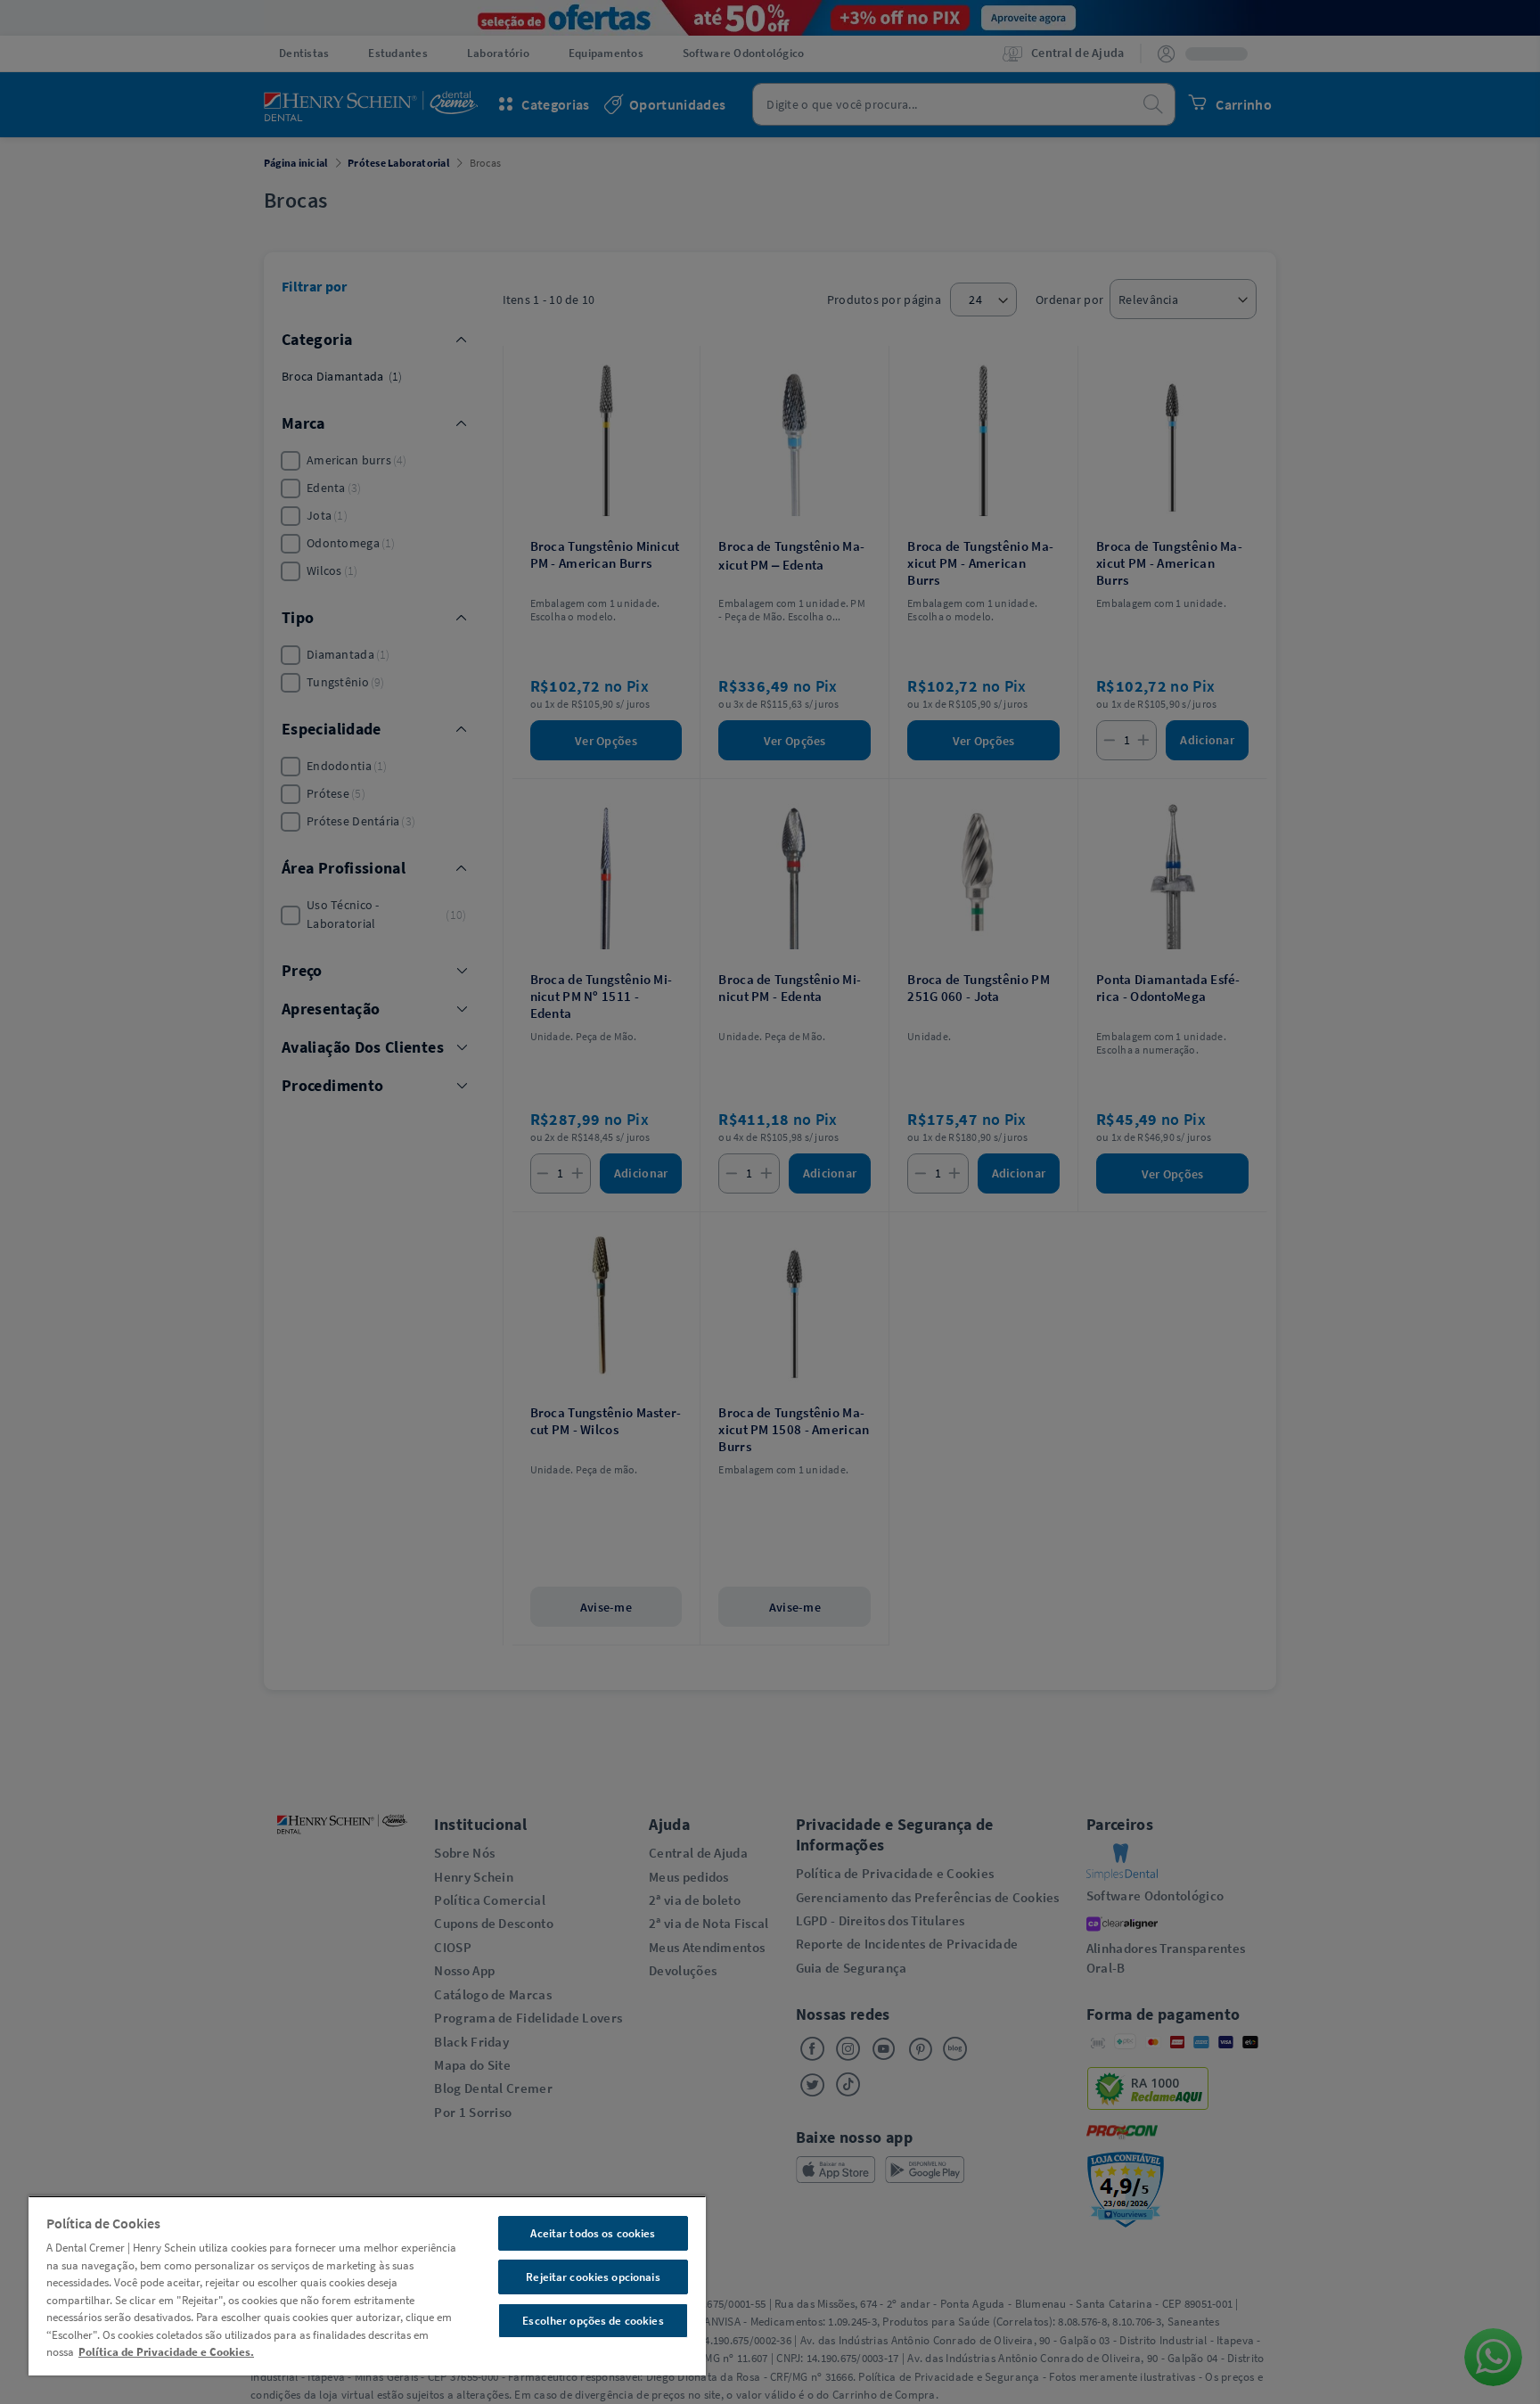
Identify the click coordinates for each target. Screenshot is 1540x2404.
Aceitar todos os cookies (593, 2233)
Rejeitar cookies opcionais (593, 2277)
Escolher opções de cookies (593, 2321)
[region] (367, 2285)
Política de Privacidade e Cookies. (166, 2352)
